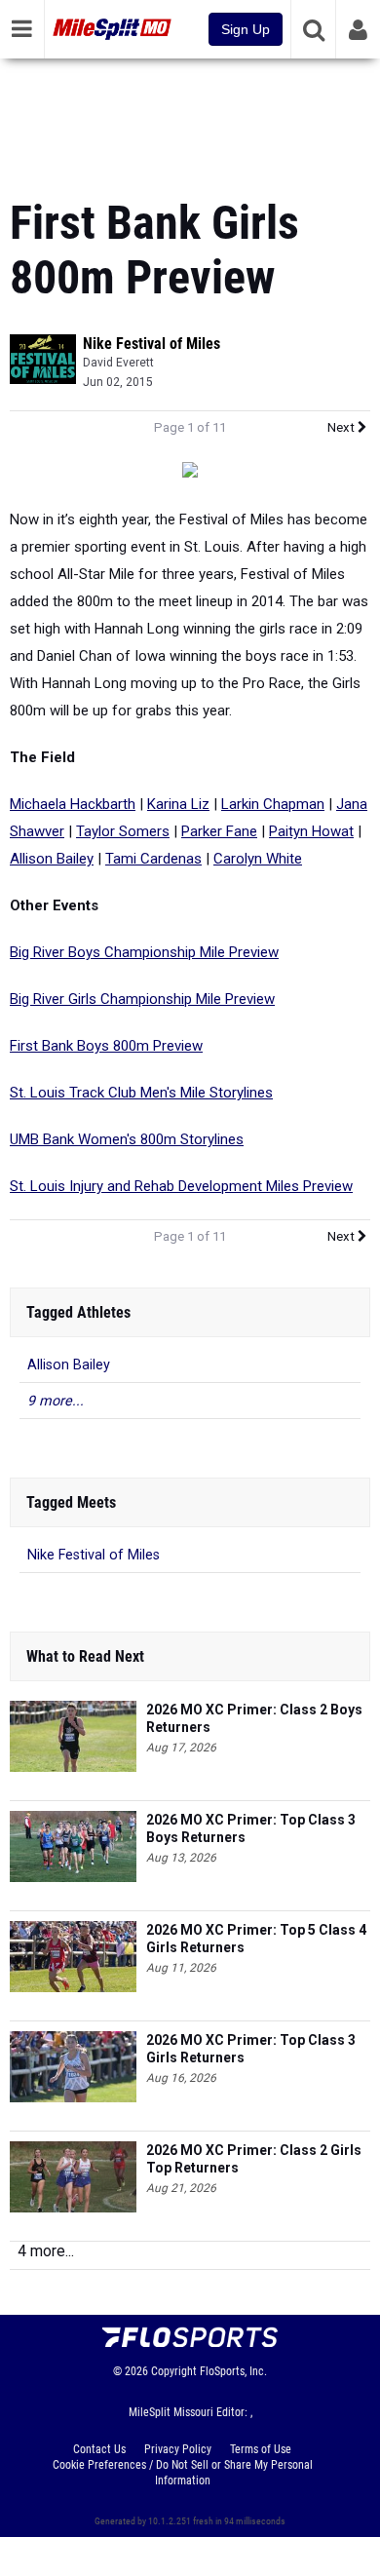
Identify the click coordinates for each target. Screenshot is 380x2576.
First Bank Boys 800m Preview (106, 1046)
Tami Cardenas (153, 859)
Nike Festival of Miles (152, 344)
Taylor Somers (123, 831)
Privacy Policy (178, 2449)
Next (342, 427)
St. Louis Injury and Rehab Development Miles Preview (181, 1186)
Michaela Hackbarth (73, 804)
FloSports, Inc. (233, 2371)
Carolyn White (258, 859)
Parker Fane (219, 831)
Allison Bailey (52, 859)
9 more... (56, 1401)
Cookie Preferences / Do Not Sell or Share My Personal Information (183, 2473)
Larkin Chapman (273, 804)
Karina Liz (178, 804)
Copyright (174, 2371)
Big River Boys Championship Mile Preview (144, 952)
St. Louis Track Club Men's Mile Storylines (141, 1093)
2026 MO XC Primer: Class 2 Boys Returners (254, 1718)
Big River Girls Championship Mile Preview (142, 999)
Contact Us (99, 2449)
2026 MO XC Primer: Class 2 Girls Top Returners (254, 2159)
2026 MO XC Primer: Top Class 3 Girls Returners (251, 2049)
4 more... (46, 2251)
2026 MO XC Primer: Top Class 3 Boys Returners (251, 1828)
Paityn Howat (311, 831)
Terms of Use (261, 2449)
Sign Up (246, 29)
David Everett (118, 363)
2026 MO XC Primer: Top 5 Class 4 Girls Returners (256, 1939)
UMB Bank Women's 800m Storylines (127, 1139)
